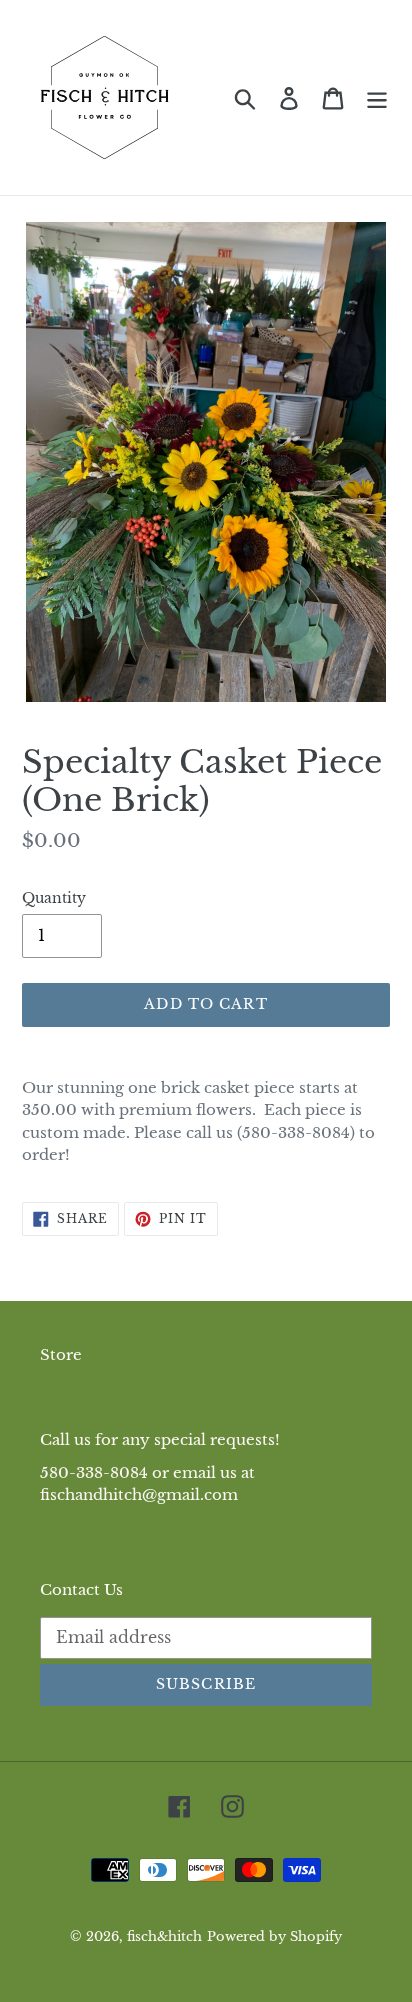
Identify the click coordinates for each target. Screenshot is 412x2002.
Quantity (54, 898)
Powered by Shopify (274, 1936)
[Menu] (377, 97)
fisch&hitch (164, 1936)
